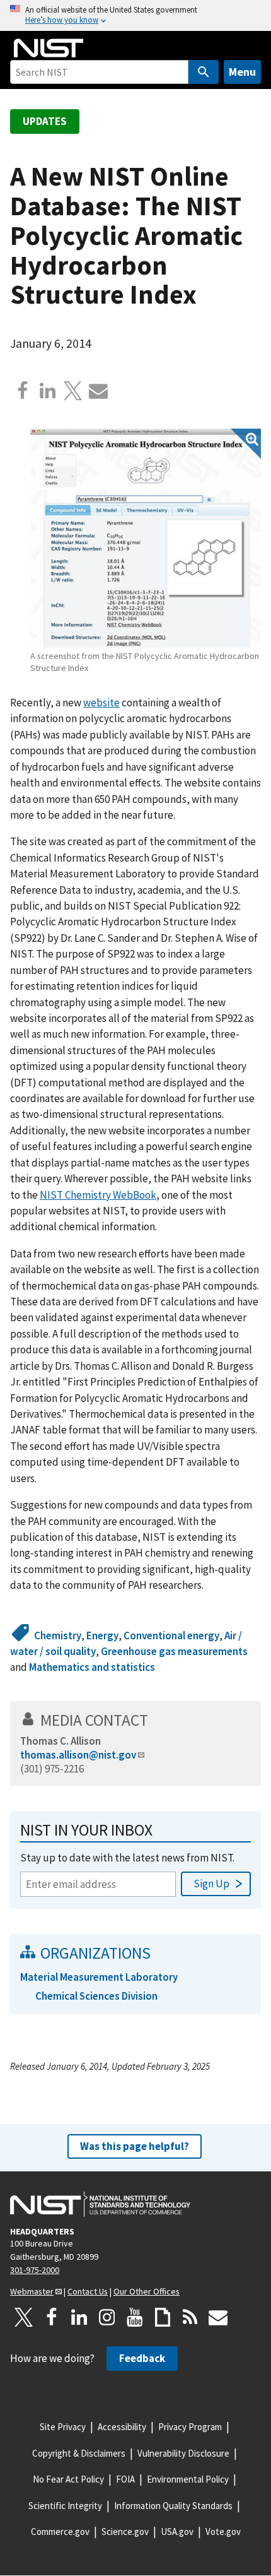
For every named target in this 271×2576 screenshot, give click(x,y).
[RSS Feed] (190, 2317)
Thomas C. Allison (61, 1741)
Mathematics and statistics (92, 1667)
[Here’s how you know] (135, 15)
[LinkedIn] (79, 2317)
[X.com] (73, 391)
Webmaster (32, 2291)
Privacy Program (190, 2427)
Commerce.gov (60, 2531)
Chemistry (58, 1635)
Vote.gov (223, 2531)
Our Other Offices (147, 2291)
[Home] (49, 48)
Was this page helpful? (135, 2146)
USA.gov (177, 2531)
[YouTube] (135, 2317)
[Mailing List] (218, 2317)
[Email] (98, 391)
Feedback (142, 2358)
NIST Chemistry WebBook (98, 1195)
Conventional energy (171, 1635)
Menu (242, 72)
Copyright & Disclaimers (79, 2453)
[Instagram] (107, 2317)
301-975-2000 (35, 2270)
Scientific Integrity (65, 2506)
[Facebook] (23, 391)
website (101, 703)
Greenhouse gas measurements (174, 1651)
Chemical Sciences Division (96, 1996)
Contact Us (88, 2291)
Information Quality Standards (173, 2506)
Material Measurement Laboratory (99, 1977)
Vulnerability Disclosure (183, 2453)
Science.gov (125, 2531)
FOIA (125, 2479)
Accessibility (122, 2427)
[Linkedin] (48, 391)
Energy (102, 1635)
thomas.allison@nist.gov (78, 1755)
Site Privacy (63, 2427)
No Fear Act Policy (68, 2479)
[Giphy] (163, 2317)
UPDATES (45, 121)
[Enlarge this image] (146, 538)
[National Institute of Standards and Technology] (100, 2204)
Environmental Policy (188, 2479)
